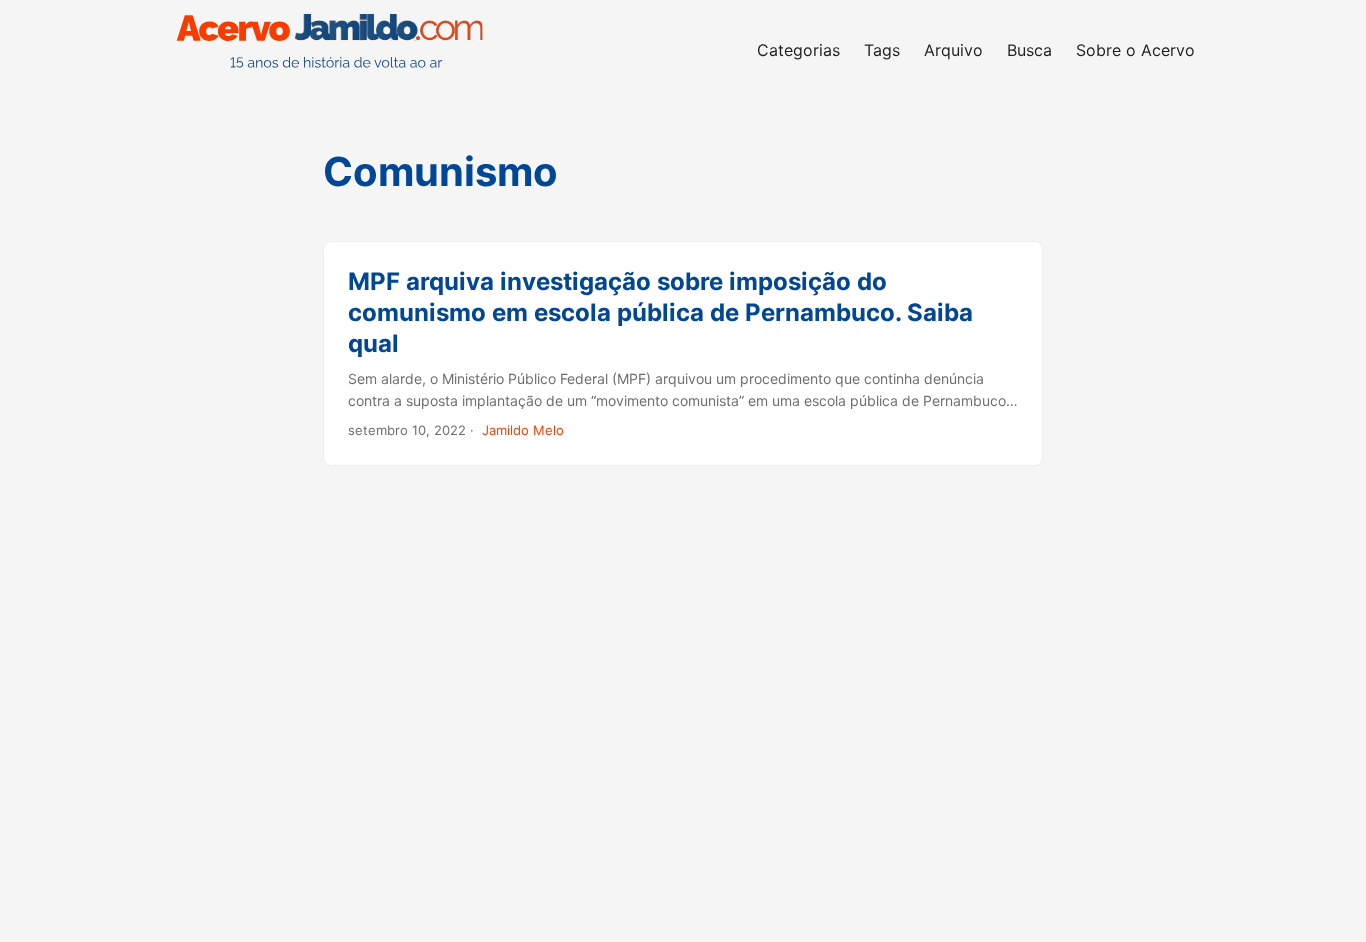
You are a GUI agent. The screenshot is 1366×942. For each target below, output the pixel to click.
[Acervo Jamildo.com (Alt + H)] (335, 50)
